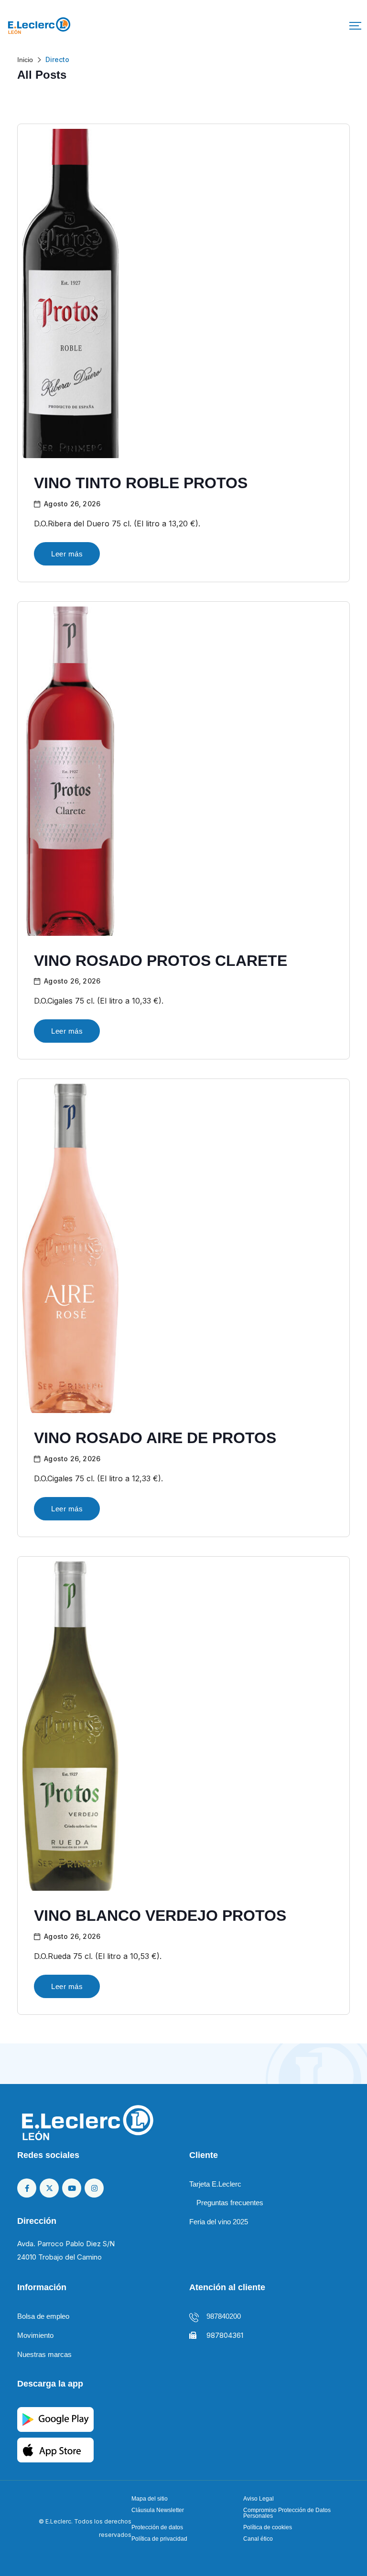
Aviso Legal (259, 2499)
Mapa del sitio (150, 2499)
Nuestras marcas (44, 2354)
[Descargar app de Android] (55, 2419)
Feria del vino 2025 (219, 2222)
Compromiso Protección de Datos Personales (287, 2513)
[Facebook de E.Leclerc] (27, 2188)
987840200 (224, 2316)
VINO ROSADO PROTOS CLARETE (161, 961)
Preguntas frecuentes (230, 2203)
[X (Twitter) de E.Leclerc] (49, 2188)
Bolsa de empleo (43, 2316)
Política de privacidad (159, 2539)
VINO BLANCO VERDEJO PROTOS (160, 1916)
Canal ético (258, 2539)
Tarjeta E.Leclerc (215, 2184)
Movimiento (35, 2335)
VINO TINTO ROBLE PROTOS (141, 483)
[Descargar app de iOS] (55, 2449)
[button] (355, 26)
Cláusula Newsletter (158, 2510)
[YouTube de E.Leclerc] (72, 2188)
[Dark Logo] (39, 26)
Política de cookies (268, 2527)
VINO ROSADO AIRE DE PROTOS (155, 1438)
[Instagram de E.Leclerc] (94, 2188)
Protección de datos (157, 2527)
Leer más (67, 554)
